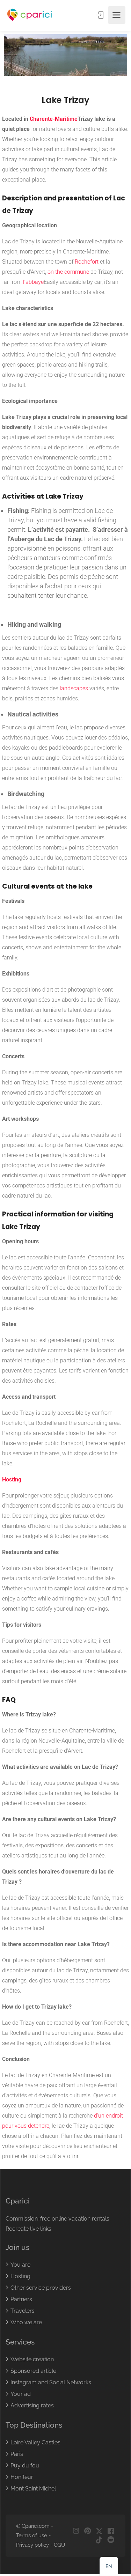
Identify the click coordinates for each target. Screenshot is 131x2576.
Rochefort (87, 262)
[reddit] (111, 2540)
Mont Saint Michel (33, 2489)
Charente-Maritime (54, 119)
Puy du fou (25, 2465)
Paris (17, 2454)
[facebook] (111, 2531)
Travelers (23, 2311)
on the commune (68, 272)
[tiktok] (99, 2540)
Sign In (101, 15)
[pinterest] (88, 2531)
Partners (21, 2299)
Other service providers (41, 2288)
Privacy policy (32, 2545)
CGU (59, 2545)
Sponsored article (33, 2371)
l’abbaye (33, 282)
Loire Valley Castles (35, 2442)
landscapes (74, 688)
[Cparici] (30, 15)
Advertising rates (32, 2405)
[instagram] (76, 2531)
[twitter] (99, 2531)
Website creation (32, 2359)
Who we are (26, 2322)
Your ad (21, 2394)
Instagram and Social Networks (51, 2382)
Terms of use (32, 2535)
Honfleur (22, 2477)
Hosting (12, 1480)
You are (20, 2265)
